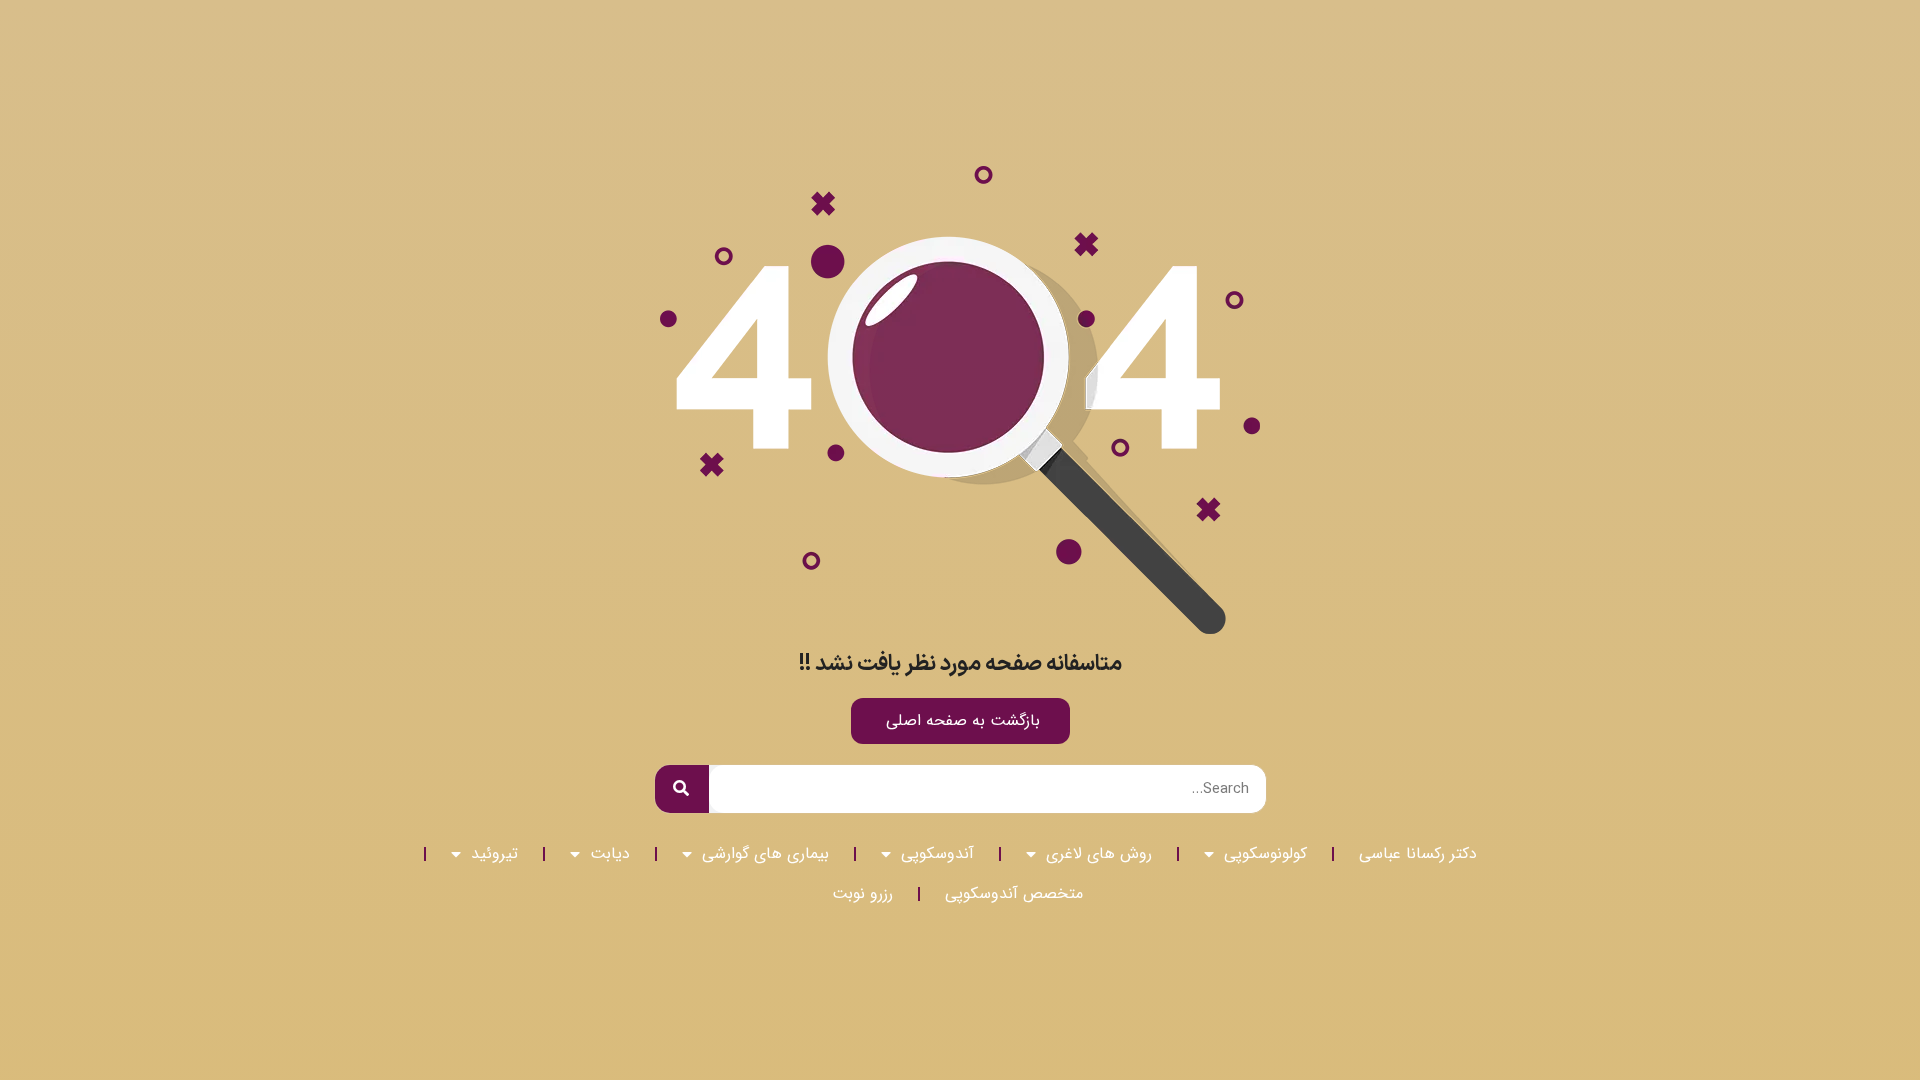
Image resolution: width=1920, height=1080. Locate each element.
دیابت (610, 853)
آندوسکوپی (937, 853)
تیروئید (494, 853)
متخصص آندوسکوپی (1014, 893)
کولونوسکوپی (1265, 853)
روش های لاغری (1099, 853)
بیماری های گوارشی (765, 853)
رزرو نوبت (862, 893)
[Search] (682, 789)
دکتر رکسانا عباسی (1418, 853)
